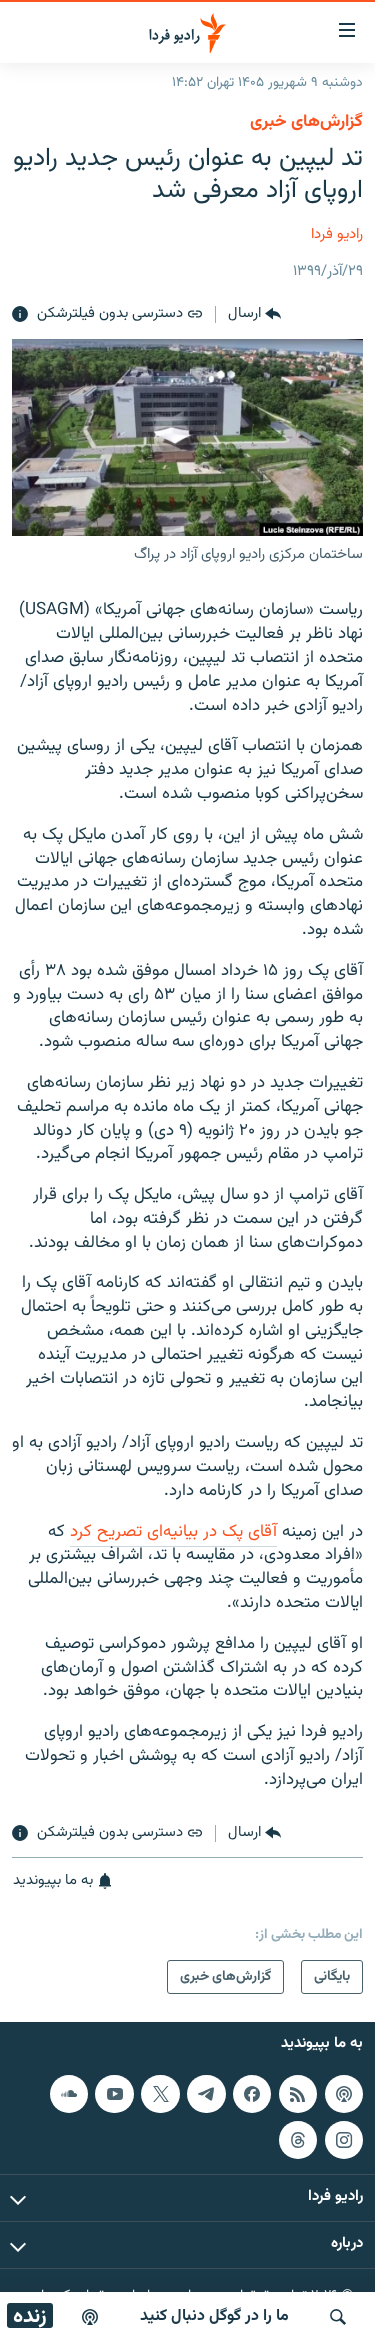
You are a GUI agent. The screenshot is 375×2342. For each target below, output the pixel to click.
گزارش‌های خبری (306, 122)
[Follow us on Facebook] (252, 2094)
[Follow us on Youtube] (114, 2094)
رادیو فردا (337, 234)
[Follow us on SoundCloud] (69, 2094)
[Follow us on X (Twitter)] (160, 2094)
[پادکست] (90, 2317)
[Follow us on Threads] (298, 2139)
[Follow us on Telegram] (206, 2094)
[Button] (254, 315)
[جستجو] (338, 2317)
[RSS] (298, 2094)
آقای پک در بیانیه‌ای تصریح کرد (173, 1532)
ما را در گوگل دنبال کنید (214, 2316)
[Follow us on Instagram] (344, 2139)
